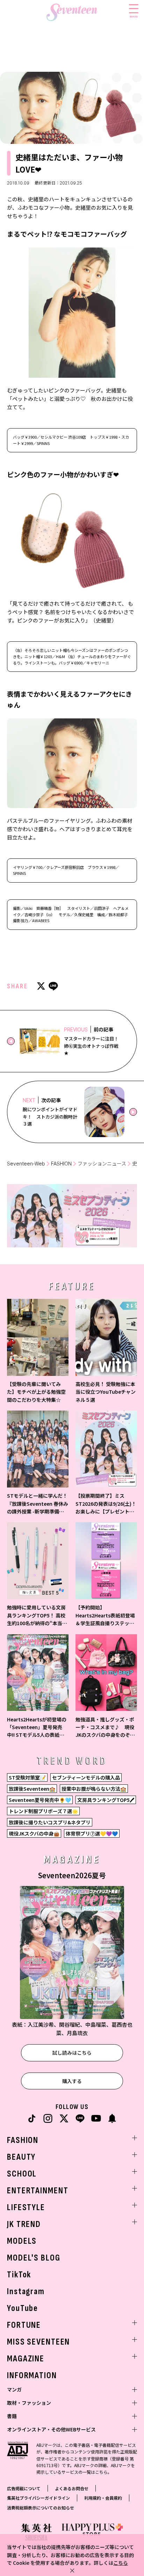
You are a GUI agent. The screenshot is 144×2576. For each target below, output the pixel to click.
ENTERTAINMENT (38, 2191)
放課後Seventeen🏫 (32, 1789)
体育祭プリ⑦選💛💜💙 (92, 1833)
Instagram (26, 2292)
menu (134, 16)
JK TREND (24, 2224)
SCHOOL (22, 2174)
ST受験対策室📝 (27, 1777)
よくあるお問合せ (72, 2488)
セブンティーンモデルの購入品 (86, 1777)
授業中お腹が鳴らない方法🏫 (94, 1789)
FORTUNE (24, 2325)
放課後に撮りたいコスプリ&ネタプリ (50, 1822)
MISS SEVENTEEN (38, 2342)
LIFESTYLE (26, 2208)
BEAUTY (21, 2157)
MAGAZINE (26, 2359)
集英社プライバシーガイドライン (38, 2498)
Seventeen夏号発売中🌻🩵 (40, 1800)
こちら (121, 2563)
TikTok (19, 2275)
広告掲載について (24, 2488)
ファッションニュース (102, 1164)
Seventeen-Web (26, 1164)
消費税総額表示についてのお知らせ (41, 2508)
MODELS (22, 2241)
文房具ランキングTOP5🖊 (106, 1800)
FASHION (61, 1164)
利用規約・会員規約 (103, 2498)
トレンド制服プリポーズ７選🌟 (43, 1811)
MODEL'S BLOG (34, 2258)
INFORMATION (32, 2376)
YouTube (23, 2308)
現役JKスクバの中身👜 (34, 1833)
